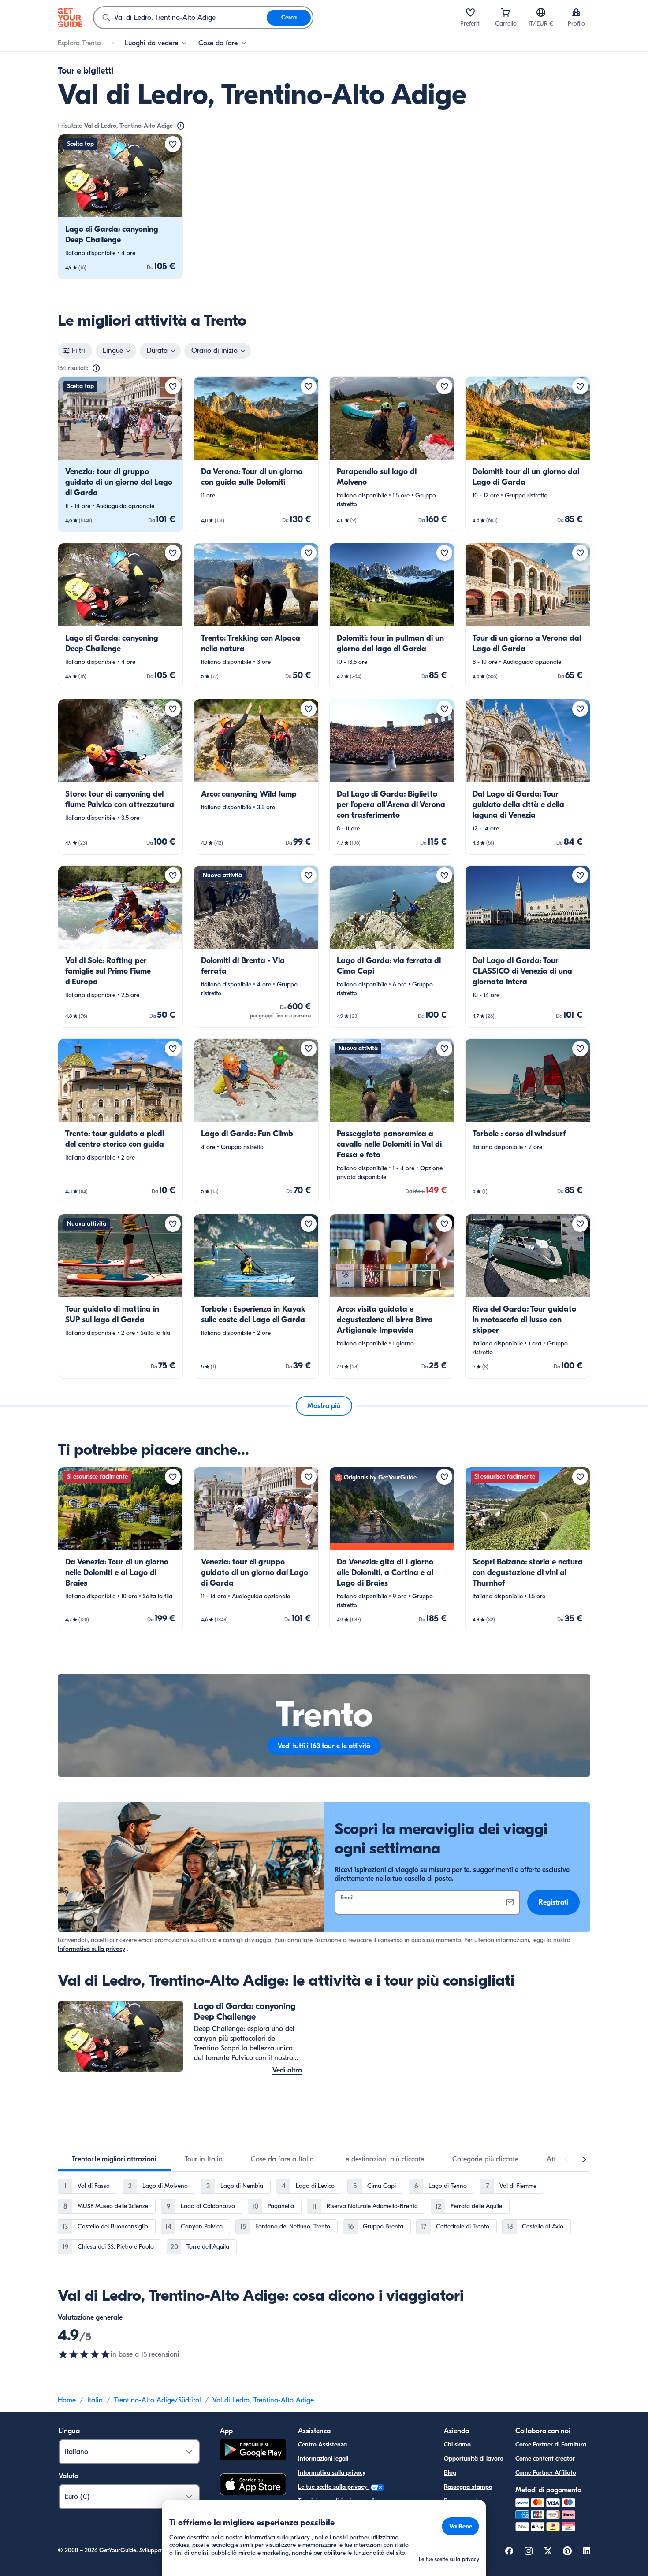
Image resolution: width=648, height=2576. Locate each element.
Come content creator (545, 2459)
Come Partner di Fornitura (551, 2444)
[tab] (114, 2159)
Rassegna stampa (468, 2487)
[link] (120, 207)
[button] (120, 207)
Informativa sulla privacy (91, 1949)
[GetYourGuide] (70, 18)
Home (67, 2400)
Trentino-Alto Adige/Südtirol (158, 2400)
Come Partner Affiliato (546, 2473)
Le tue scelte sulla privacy (333, 2487)
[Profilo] (576, 12)
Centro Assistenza (322, 2444)
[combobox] (180, 18)
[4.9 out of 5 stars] (84, 2354)
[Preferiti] (470, 12)
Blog (450, 2473)
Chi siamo (457, 2444)
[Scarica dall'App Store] (253, 2486)
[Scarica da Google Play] (253, 2451)
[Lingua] (541, 12)
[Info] (181, 126)
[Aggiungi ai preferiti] (173, 144)
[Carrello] (506, 12)
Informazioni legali (323, 2459)
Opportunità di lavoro (474, 2459)
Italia (95, 2400)
